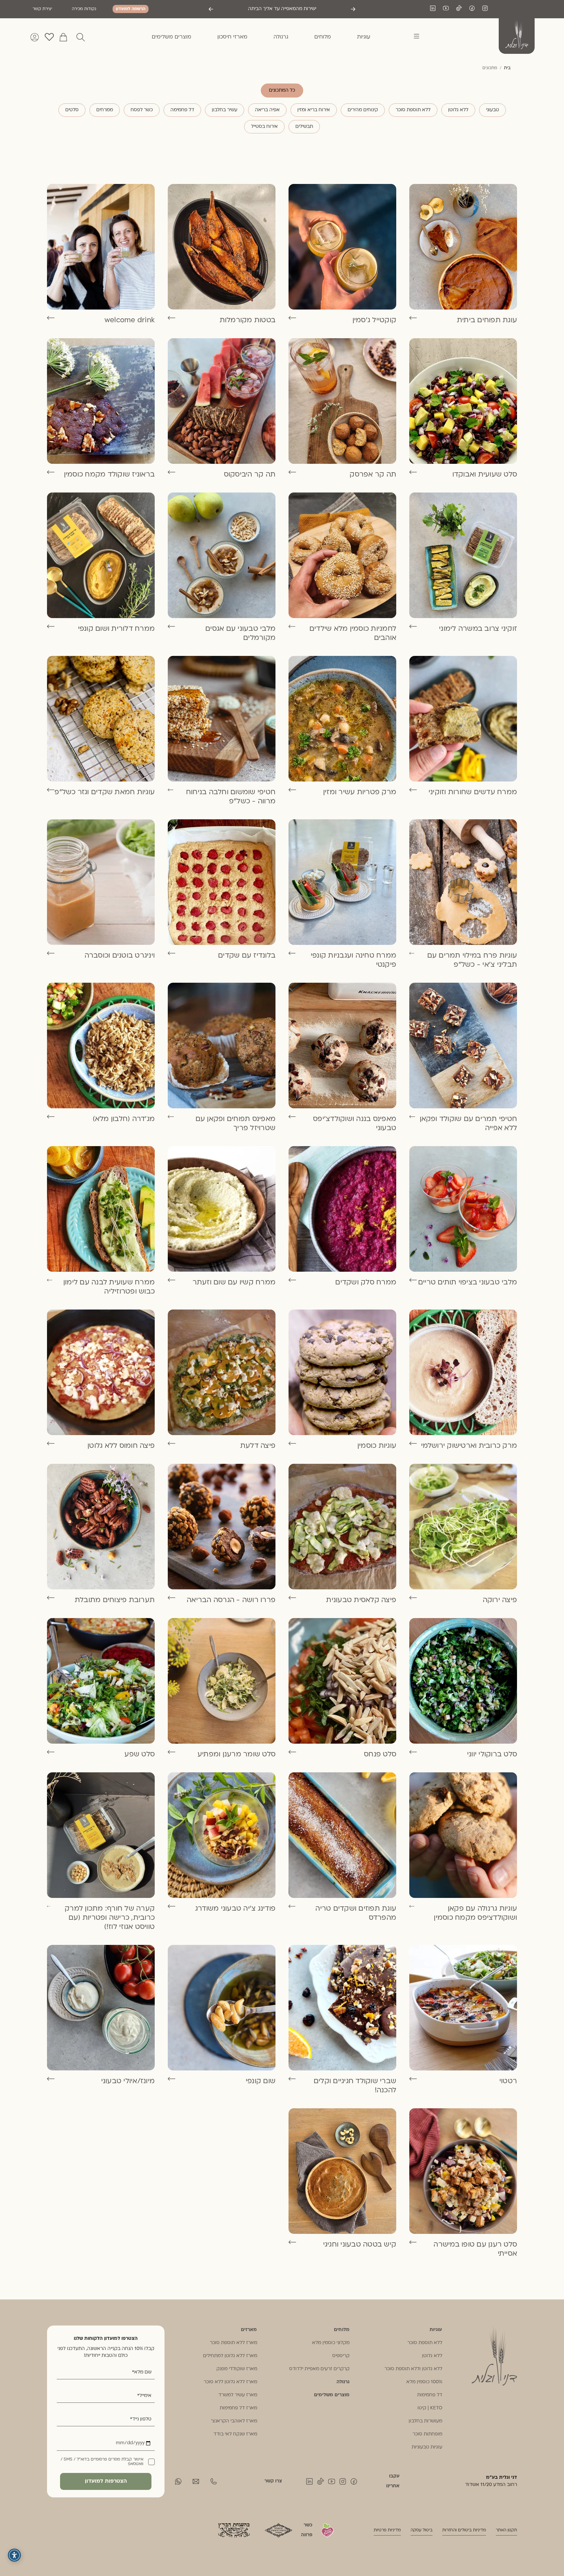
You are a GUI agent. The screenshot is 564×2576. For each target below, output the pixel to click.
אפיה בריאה (267, 110)
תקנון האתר (506, 2530)
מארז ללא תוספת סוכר (234, 2343)
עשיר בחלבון (225, 110)
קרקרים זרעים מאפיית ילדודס (319, 2369)
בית (507, 68)
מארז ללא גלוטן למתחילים (230, 2356)
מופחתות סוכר (427, 2434)
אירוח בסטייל (264, 127)
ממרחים (105, 110)
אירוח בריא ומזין (314, 110)
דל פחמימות (430, 2395)
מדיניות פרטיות (387, 2530)
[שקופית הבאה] (211, 9)
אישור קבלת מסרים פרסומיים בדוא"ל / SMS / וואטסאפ (102, 2462)
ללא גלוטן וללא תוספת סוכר (413, 2369)
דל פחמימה (182, 110)
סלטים (72, 110)
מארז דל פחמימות (238, 2408)
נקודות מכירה (84, 9)
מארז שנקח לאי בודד (235, 2434)
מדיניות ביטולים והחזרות (464, 2530)
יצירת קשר (42, 9)
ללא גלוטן (458, 110)
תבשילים (304, 127)
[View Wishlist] (49, 37)
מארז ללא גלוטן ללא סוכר (230, 2382)
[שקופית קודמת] (353, 9)
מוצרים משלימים (332, 2395)
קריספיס (341, 2356)
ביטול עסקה (422, 2530)
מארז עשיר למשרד (238, 2395)
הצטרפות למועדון (106, 2481)
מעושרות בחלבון (425, 2421)
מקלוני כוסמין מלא (331, 2343)
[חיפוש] (81, 37)
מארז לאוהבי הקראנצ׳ (234, 2421)
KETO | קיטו (430, 2408)
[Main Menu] (413, 37)
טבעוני (493, 110)
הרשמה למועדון (131, 9)
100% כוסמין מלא (424, 2382)
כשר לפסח (142, 110)
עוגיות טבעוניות (427, 2447)
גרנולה (343, 2382)
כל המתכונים (282, 91)
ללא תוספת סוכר (413, 110)
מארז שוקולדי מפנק (237, 2369)
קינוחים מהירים (363, 110)
